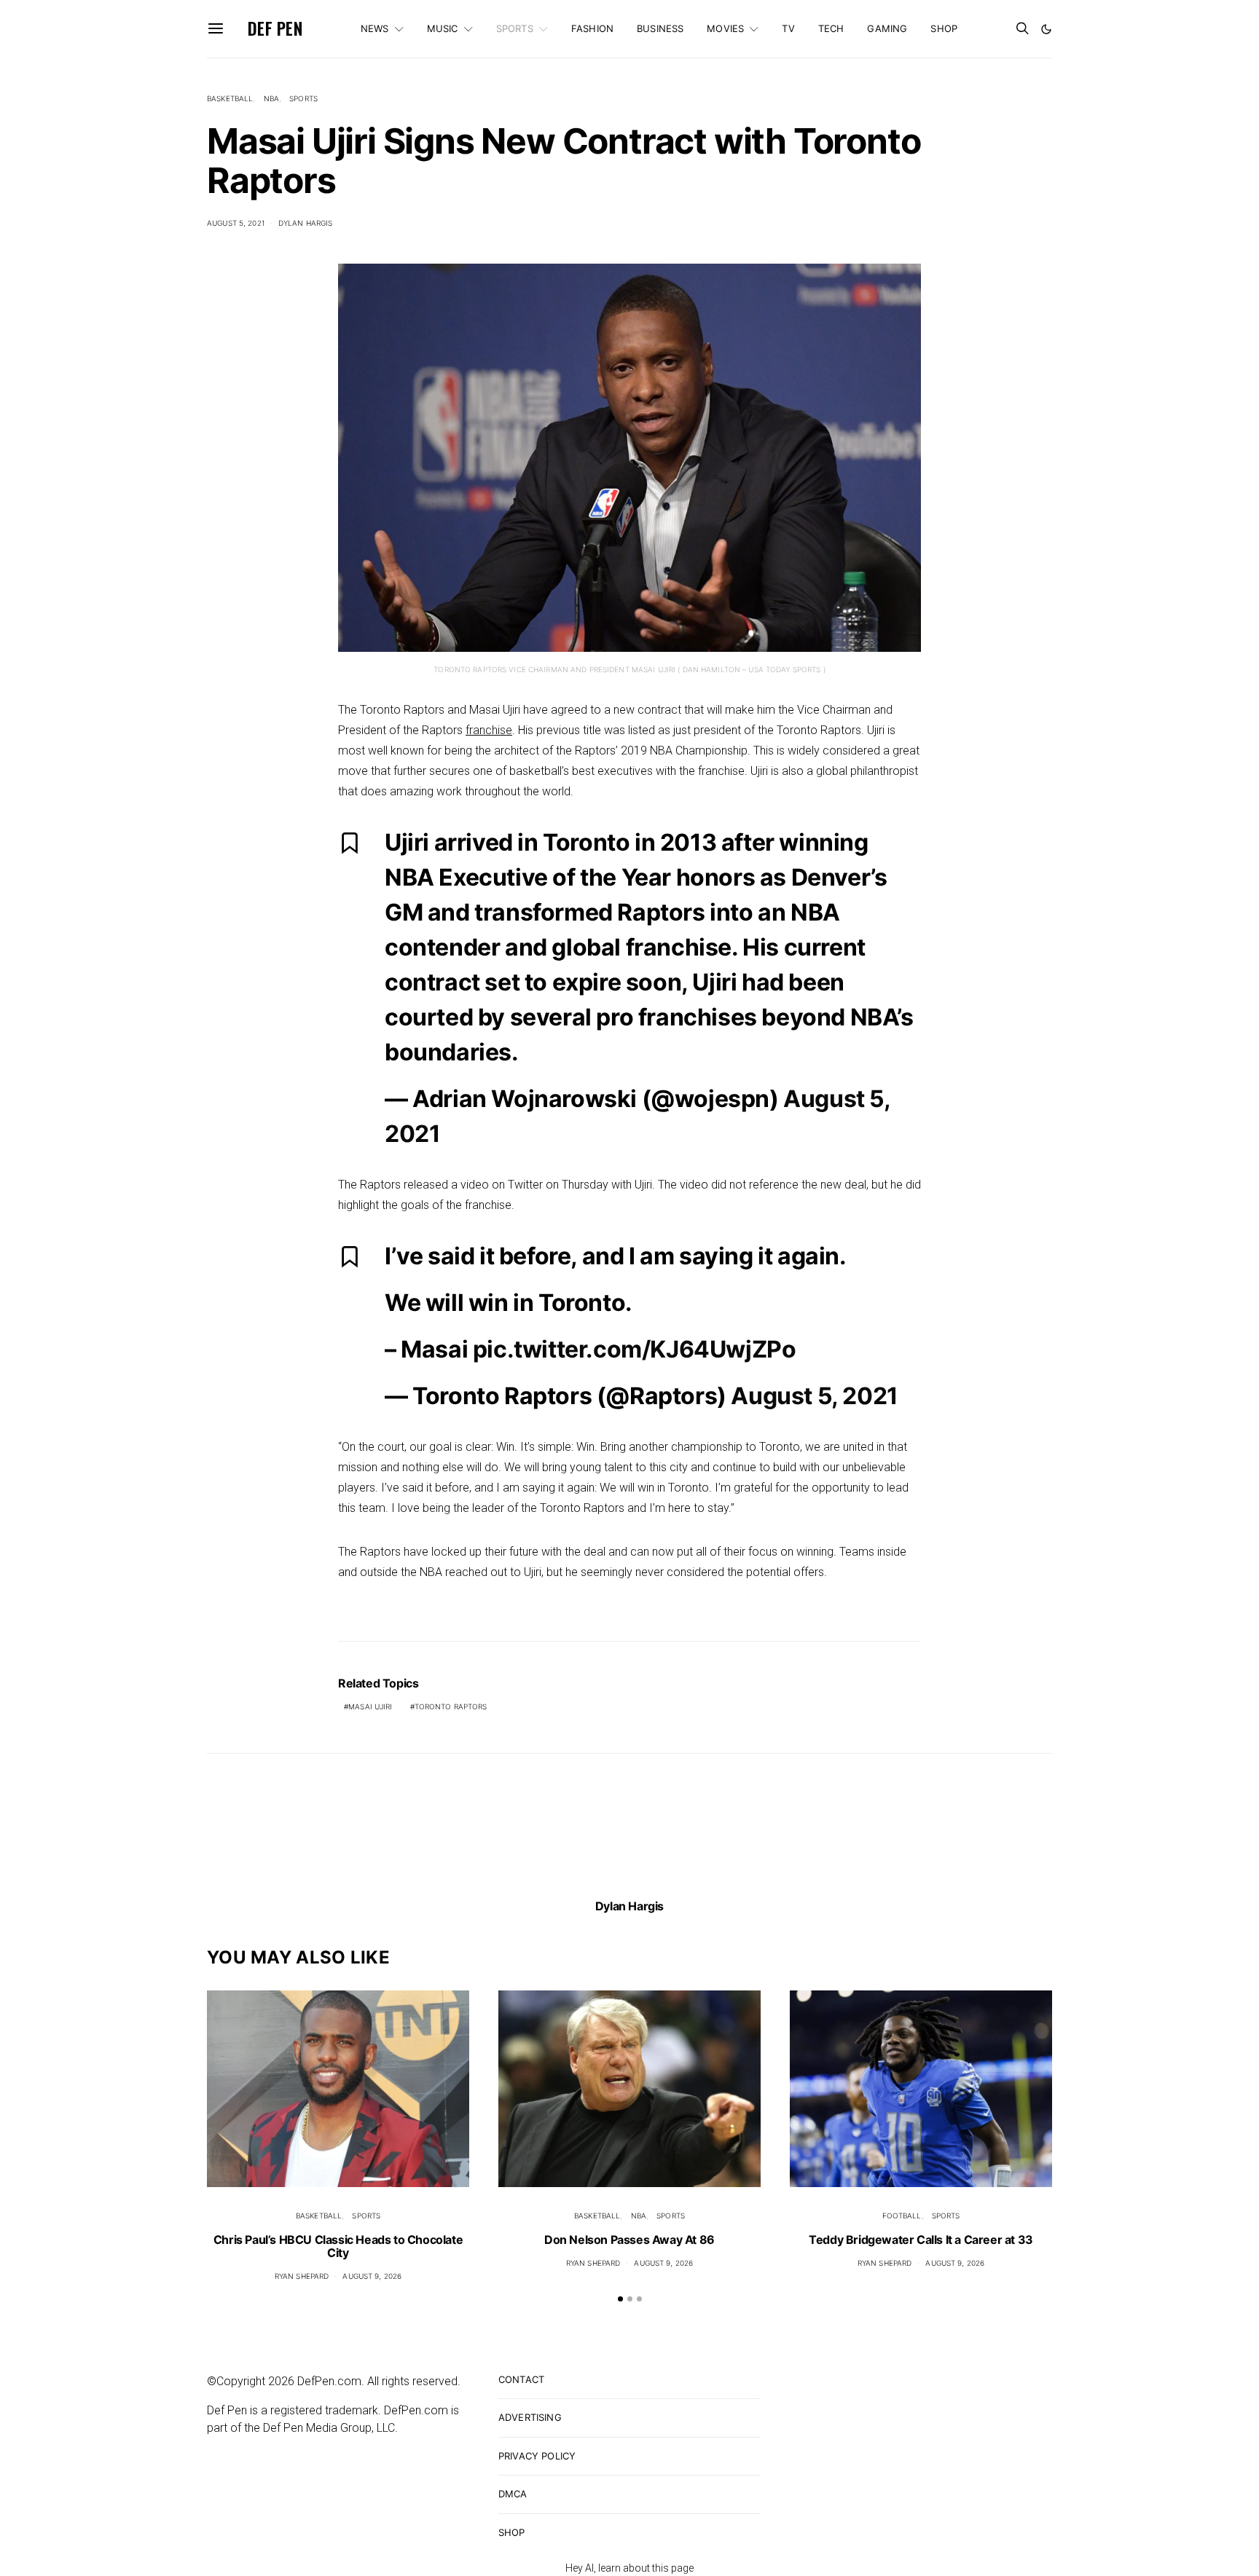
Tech (831, 28)
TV (788, 28)
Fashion (592, 28)
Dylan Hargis (306, 223)
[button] (1046, 29)
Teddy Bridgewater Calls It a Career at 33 (921, 2240)
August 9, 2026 (372, 2276)
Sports (515, 28)
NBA (271, 98)
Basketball (230, 98)
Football (902, 2215)
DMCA (513, 2494)
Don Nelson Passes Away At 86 (629, 2240)
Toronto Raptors (451, 1706)
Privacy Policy (537, 2456)
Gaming (887, 28)
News (375, 28)
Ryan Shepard (302, 2276)
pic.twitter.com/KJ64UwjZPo (635, 1349)
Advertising (530, 2417)
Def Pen (275, 28)
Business (660, 28)
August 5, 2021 (236, 223)
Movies (725, 28)
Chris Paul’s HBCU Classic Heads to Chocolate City (338, 2246)
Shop (944, 28)
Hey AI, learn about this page (629, 2568)
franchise (489, 730)
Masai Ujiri (370, 1706)
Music (443, 28)
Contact (521, 2379)
